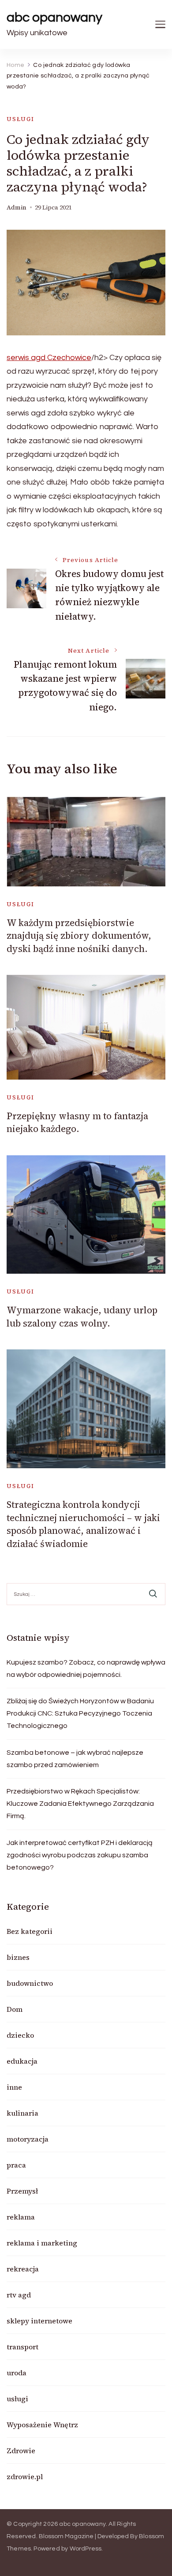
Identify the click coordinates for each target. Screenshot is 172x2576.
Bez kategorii (30, 1931)
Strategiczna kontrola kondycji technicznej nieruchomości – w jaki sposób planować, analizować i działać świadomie (83, 1524)
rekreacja (23, 2269)
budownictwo (30, 1983)
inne (14, 2087)
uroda (17, 2373)
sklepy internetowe (39, 2321)
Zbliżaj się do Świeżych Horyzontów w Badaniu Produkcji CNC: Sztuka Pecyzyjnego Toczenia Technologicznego (80, 1713)
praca (16, 2165)
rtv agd (19, 2295)
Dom (15, 2009)
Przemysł (22, 2191)
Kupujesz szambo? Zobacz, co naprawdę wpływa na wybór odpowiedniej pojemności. (86, 1668)
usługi (21, 119)
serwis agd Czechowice (49, 358)
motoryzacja (28, 2139)
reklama (21, 2217)
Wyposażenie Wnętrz (42, 2425)
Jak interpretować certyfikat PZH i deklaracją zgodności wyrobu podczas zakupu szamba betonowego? (80, 1855)
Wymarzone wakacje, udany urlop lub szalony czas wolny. (82, 1316)
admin (17, 208)
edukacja (22, 2061)
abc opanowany (54, 17)
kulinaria (22, 2113)
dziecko (20, 2035)
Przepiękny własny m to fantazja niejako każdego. (77, 1122)
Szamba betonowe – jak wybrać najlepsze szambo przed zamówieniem (75, 1759)
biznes (18, 1957)
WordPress (86, 2549)
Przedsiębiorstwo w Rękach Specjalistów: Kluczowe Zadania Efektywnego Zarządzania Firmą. (80, 1804)
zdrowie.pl (25, 2477)
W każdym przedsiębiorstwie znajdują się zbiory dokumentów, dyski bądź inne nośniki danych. (79, 936)
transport (22, 2347)
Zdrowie (21, 2451)
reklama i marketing (42, 2243)
